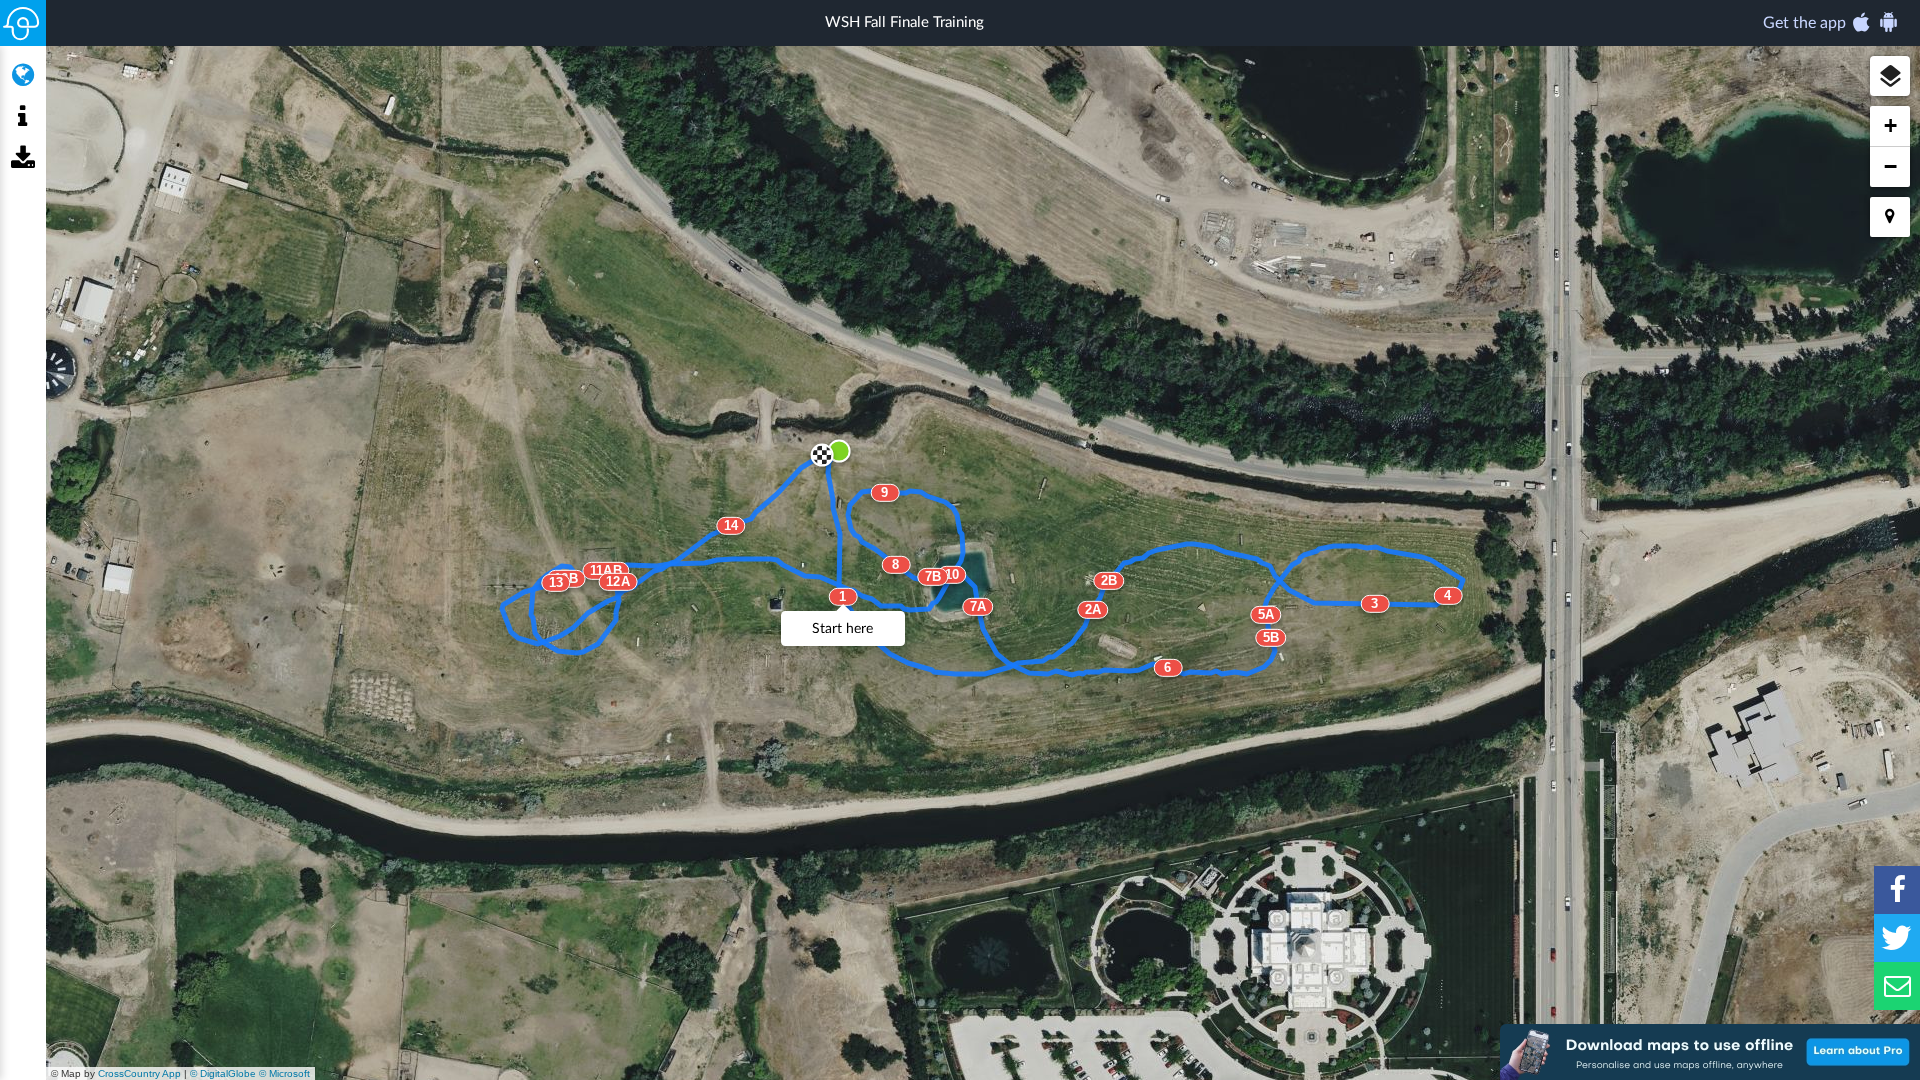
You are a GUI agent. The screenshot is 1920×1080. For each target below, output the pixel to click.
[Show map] (22, 75)
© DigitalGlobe (223, 1073)
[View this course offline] (22, 159)
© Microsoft (284, 1073)
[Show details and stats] (22, 117)
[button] (1890, 76)
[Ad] (1710, 1052)
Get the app (1806, 23)
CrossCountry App (139, 1073)
